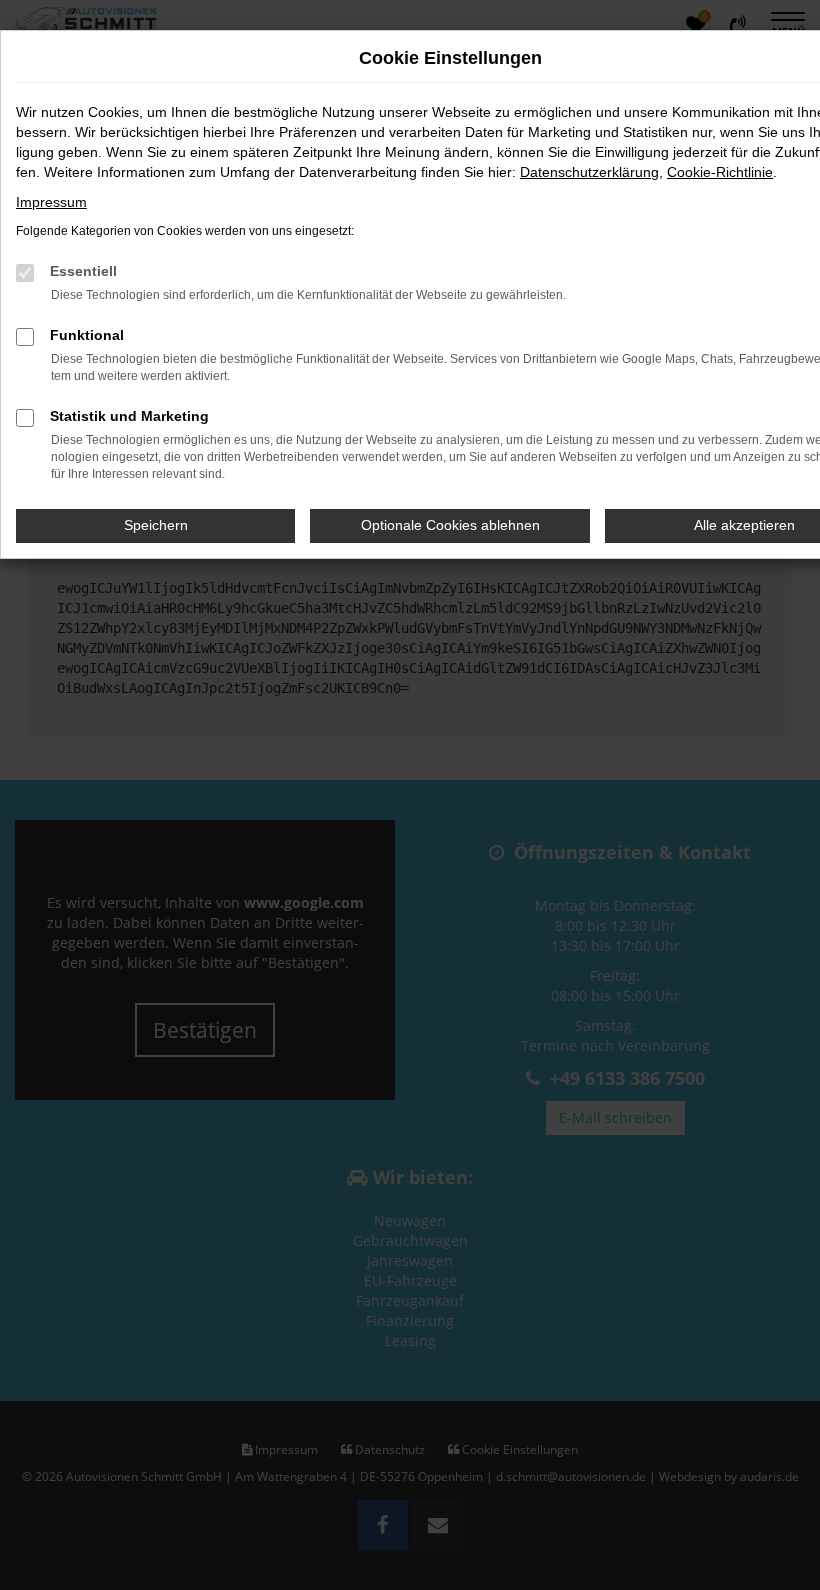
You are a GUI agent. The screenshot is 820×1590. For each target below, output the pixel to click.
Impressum (51, 202)
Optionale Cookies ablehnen (450, 525)
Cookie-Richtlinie (720, 172)
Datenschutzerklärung (589, 172)
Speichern (156, 525)
